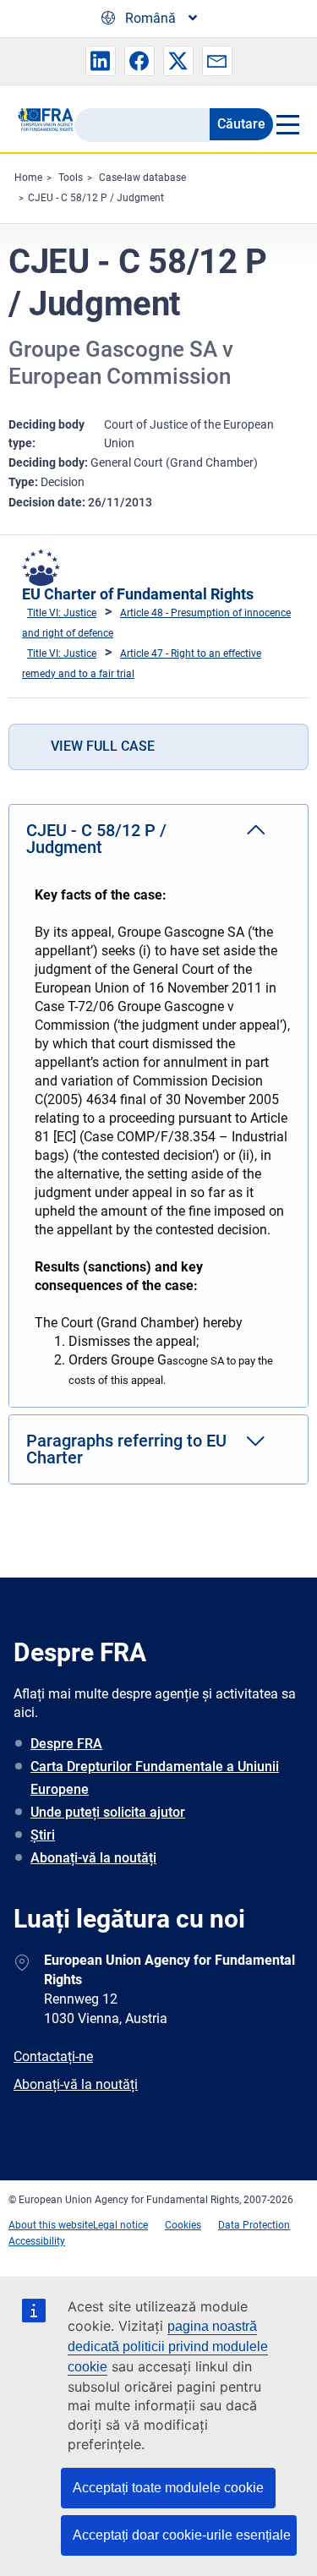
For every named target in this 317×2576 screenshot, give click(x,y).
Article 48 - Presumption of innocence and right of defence (156, 623)
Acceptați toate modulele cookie (168, 2488)
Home (28, 178)
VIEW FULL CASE (103, 746)
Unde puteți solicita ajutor (108, 1812)
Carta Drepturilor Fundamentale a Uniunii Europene (155, 1778)
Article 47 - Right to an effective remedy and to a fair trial (142, 664)
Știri (43, 1835)
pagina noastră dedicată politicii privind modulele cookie (168, 2346)
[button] (101, 61)
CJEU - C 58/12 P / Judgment (96, 198)
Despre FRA (66, 1744)
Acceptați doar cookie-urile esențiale (182, 2535)
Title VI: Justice (62, 613)
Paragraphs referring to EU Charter (126, 1449)
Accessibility (37, 2241)
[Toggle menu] (287, 124)
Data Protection (254, 2225)
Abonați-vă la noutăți (93, 1858)
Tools (71, 178)
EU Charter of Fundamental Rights (138, 594)
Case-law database (142, 178)
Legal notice (120, 2225)
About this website (51, 2225)
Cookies (183, 2225)
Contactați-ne (53, 2056)
